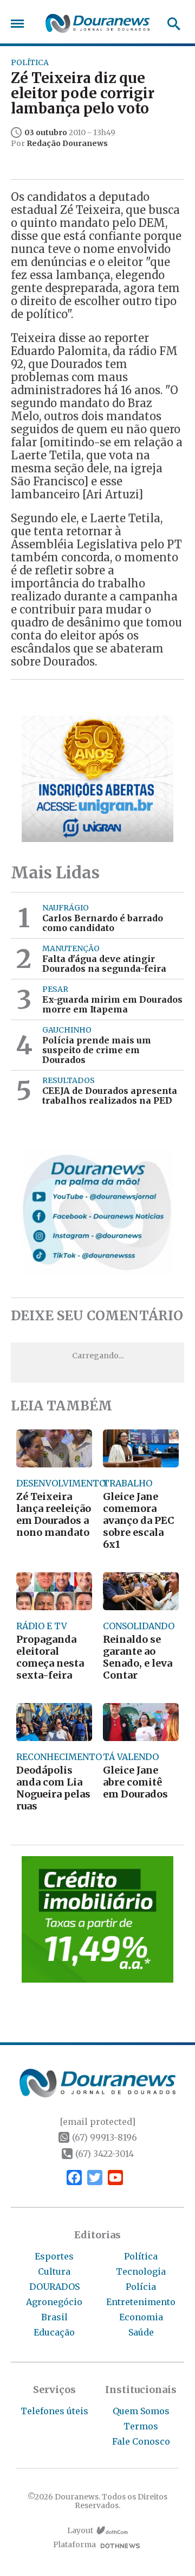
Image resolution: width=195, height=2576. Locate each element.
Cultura (54, 2271)
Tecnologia (141, 2271)
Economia (141, 2317)
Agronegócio (54, 2302)
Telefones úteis (54, 2411)
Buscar (170, 24)
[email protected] (97, 2122)
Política (141, 2256)
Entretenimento (141, 2302)
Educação (54, 2332)
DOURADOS (54, 2287)
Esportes (54, 2256)
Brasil (54, 2317)
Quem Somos (141, 2411)
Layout (80, 2531)
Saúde (141, 2332)
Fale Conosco (141, 2441)
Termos (141, 2426)
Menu (20, 24)
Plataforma (74, 2545)
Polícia (141, 2287)
